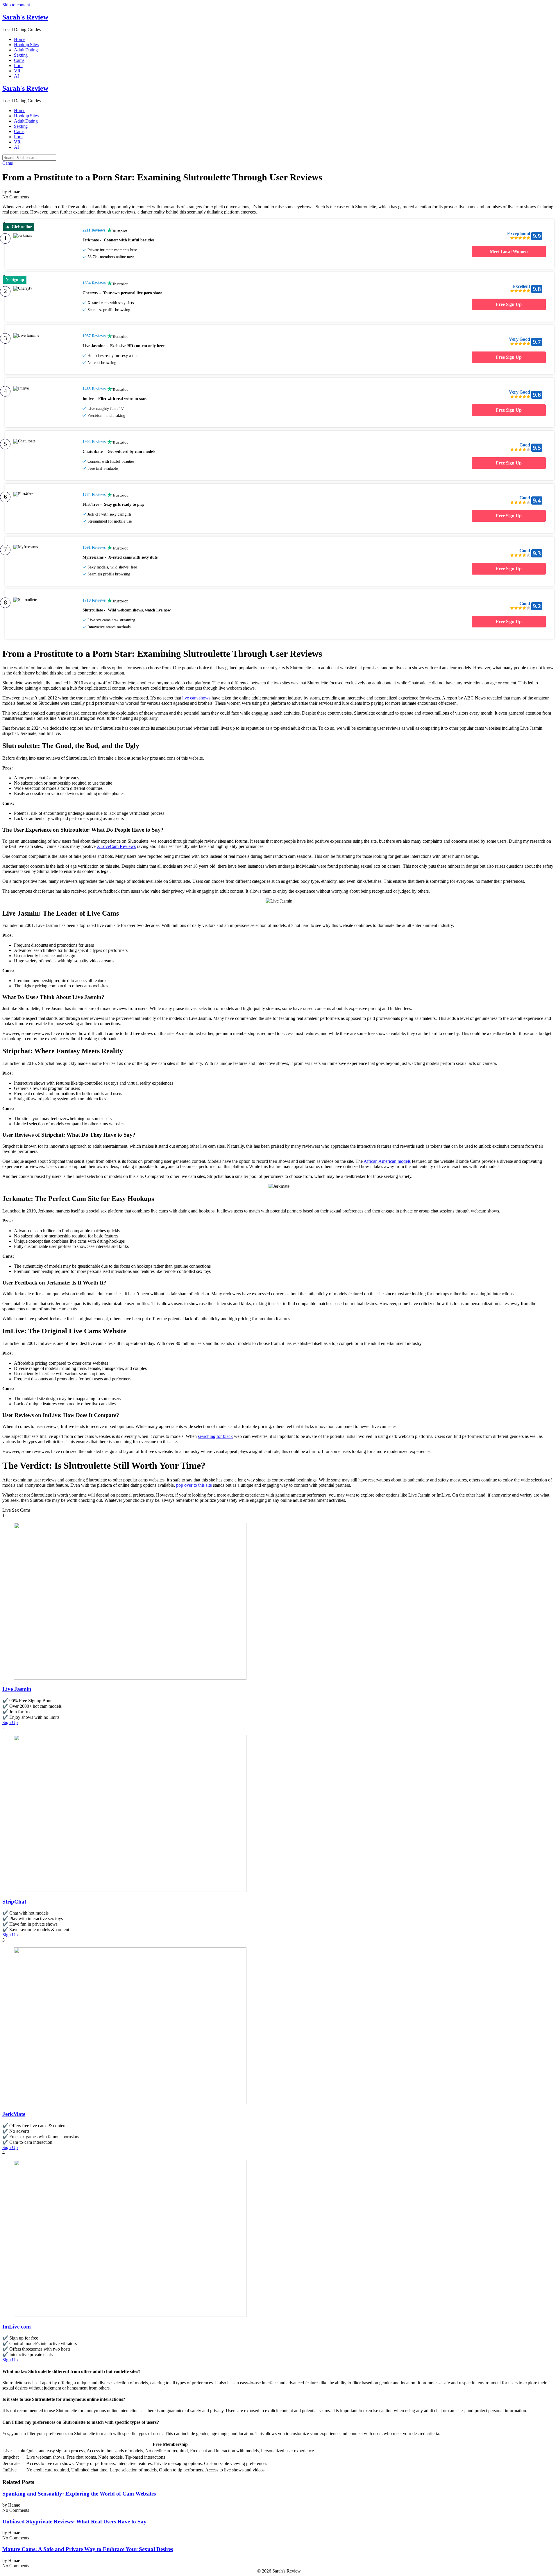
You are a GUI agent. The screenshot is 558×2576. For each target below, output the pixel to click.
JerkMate (14, 2114)
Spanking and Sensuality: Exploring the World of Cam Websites (79, 2494)
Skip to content (16, 5)
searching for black (215, 1436)
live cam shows (196, 698)
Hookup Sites (26, 45)
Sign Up (10, 1722)
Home (20, 39)
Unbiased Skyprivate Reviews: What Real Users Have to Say (74, 2522)
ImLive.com (17, 2327)
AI (16, 76)
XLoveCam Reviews (116, 846)
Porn (18, 66)
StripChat (14, 1902)
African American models (387, 1161)
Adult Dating (26, 50)
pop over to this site (194, 1485)
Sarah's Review (25, 17)
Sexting (21, 55)
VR (17, 71)
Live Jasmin (17, 1689)
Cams (19, 60)
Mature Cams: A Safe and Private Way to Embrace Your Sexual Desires (88, 2549)
